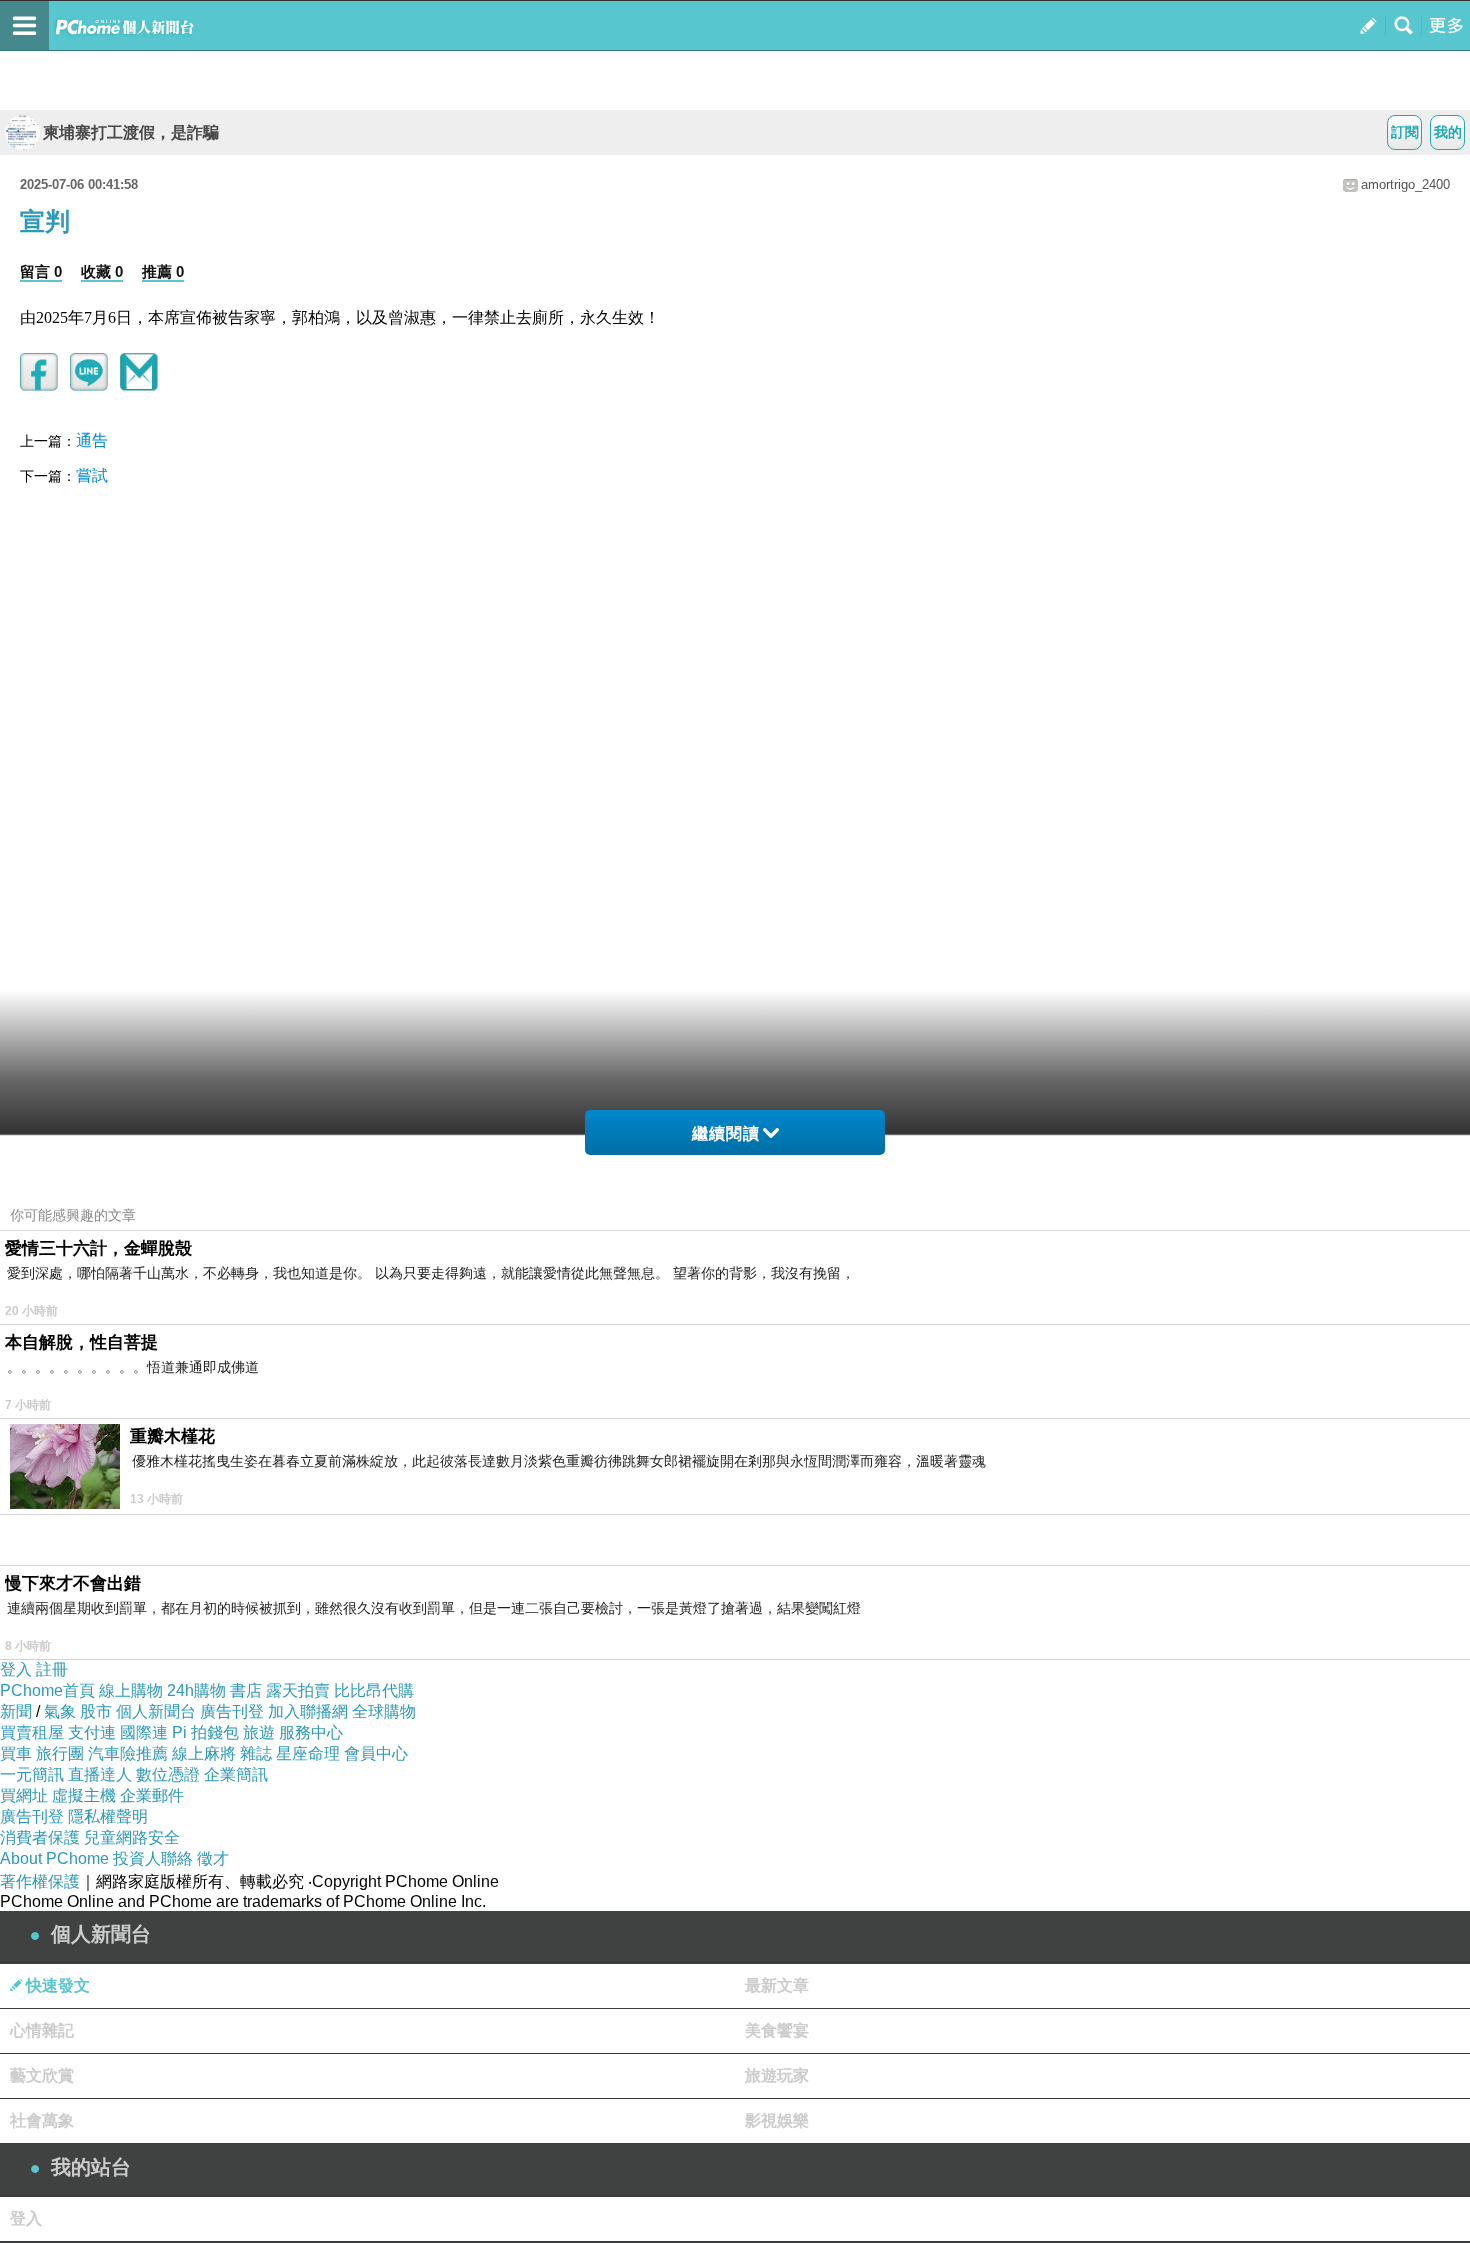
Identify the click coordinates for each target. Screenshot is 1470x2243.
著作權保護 (40, 1881)
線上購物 (131, 1690)
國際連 (144, 1732)
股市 (96, 1711)
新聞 (16, 1711)
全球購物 (384, 1711)
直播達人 (100, 1774)
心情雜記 (42, 2030)
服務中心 (311, 1732)
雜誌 (256, 1753)
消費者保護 (40, 1837)
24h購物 (196, 1690)
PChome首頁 (47, 1690)
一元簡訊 (32, 1774)
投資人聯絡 (153, 1858)
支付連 (92, 1732)
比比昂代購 (374, 1690)
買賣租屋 (32, 1732)
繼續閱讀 (726, 1133)
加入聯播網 (308, 1711)
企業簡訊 (236, 1774)
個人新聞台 (156, 1711)
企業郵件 (152, 1795)
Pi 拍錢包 (205, 1732)
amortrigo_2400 (1405, 184)
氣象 (60, 1711)
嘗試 (92, 475)
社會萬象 (42, 2120)
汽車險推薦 (128, 1753)
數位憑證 (168, 1774)
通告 (92, 440)
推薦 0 (163, 271)
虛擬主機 (84, 1795)
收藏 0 (102, 271)
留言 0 (41, 271)
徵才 (213, 1858)
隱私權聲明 (108, 1816)
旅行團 (60, 1753)
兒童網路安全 (132, 1837)
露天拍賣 (298, 1690)
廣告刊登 (232, 1711)
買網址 (24, 1795)
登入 (16, 1669)
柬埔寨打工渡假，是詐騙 (131, 132)
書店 (246, 1690)
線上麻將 (204, 1753)
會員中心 (376, 1753)
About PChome (54, 1858)
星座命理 (308, 1753)
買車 (16, 1753)
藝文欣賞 (42, 2075)
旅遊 (259, 1732)
